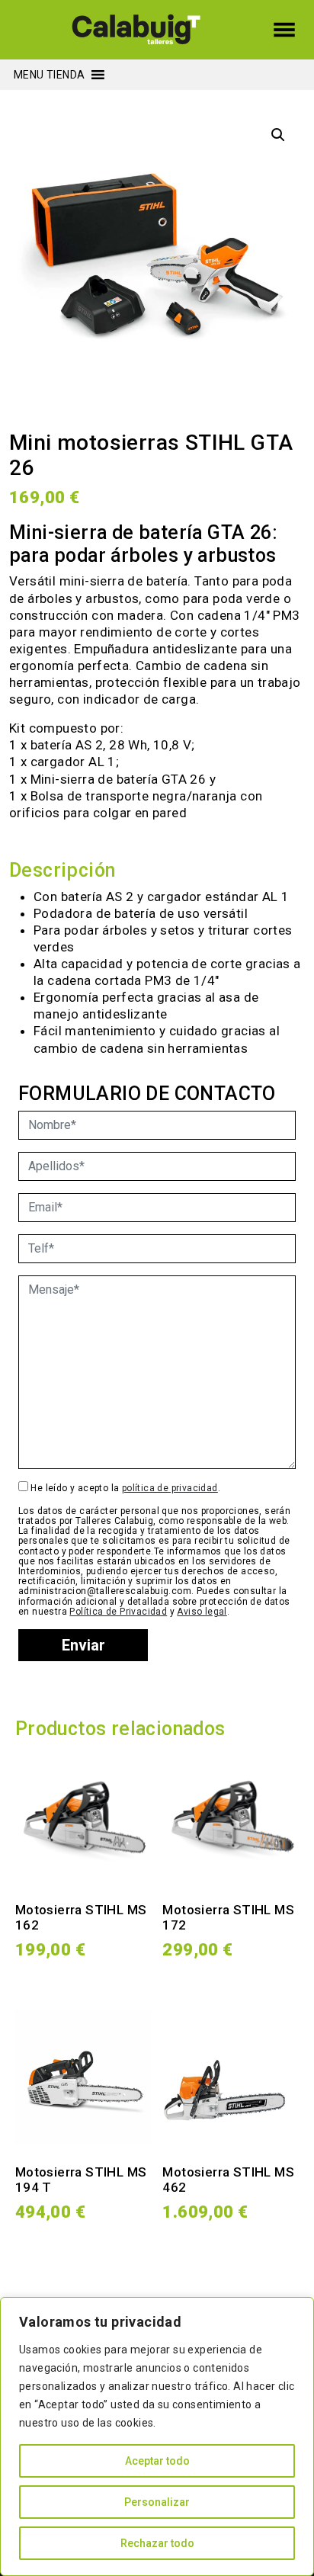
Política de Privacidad (118, 1612)
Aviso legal (202, 1612)
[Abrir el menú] (284, 30)
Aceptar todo (157, 2461)
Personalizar (157, 2502)
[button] (49, 75)
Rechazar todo (157, 2543)
